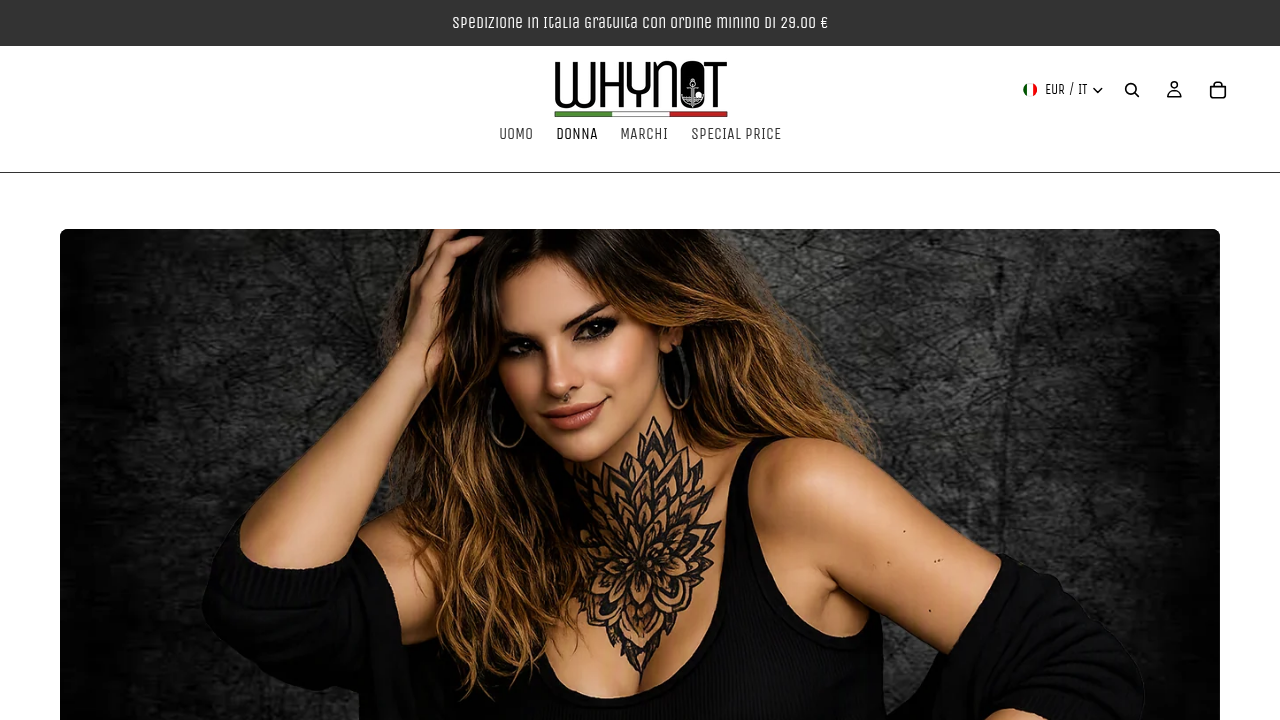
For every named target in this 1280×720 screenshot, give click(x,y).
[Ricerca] (1132, 90)
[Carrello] (1218, 90)
